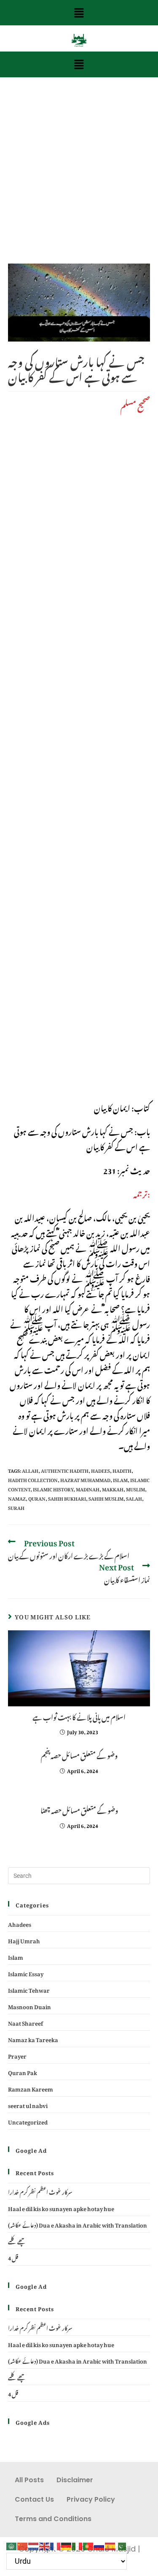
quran (37, 1498)
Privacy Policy (91, 2499)
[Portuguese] (88, 2544)
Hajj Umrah (24, 1940)
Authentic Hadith (65, 1470)
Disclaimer (75, 2480)
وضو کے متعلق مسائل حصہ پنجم (79, 1755)
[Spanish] (110, 2544)
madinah (88, 1488)
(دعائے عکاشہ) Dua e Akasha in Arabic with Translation (78, 2224)
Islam (16, 1956)
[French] (56, 2544)
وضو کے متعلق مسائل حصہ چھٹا (79, 1809)
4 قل (13, 2257)
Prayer (17, 2055)
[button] (79, 13)
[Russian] (99, 2544)
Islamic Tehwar (29, 1989)
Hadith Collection (33, 1479)
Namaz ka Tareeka (33, 2039)
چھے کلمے (17, 2240)
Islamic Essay (26, 1973)
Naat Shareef (25, 2022)
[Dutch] (34, 2544)
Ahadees (20, 1923)
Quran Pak (23, 2071)
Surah (16, 1507)
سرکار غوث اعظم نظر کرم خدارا (40, 2191)
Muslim (135, 1488)
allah (30, 1470)
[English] (45, 2544)
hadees (100, 1470)
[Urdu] (121, 2544)
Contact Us (34, 2499)
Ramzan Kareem (31, 2088)
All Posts (29, 2480)
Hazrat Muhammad (85, 1479)
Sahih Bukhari (67, 1498)
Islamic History (53, 1488)
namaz (17, 1498)
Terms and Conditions (53, 2519)
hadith (122, 1470)
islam (120, 1479)
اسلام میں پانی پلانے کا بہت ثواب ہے (79, 1716)
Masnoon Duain (29, 2006)
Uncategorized (28, 2121)
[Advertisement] (79, 181)
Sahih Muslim (106, 1498)
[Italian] (78, 2544)
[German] (67, 2544)
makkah (113, 1488)
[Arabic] (12, 2544)
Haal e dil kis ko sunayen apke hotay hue (61, 2207)
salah (134, 1498)
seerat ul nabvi (28, 2104)
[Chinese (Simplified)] (23, 2544)
